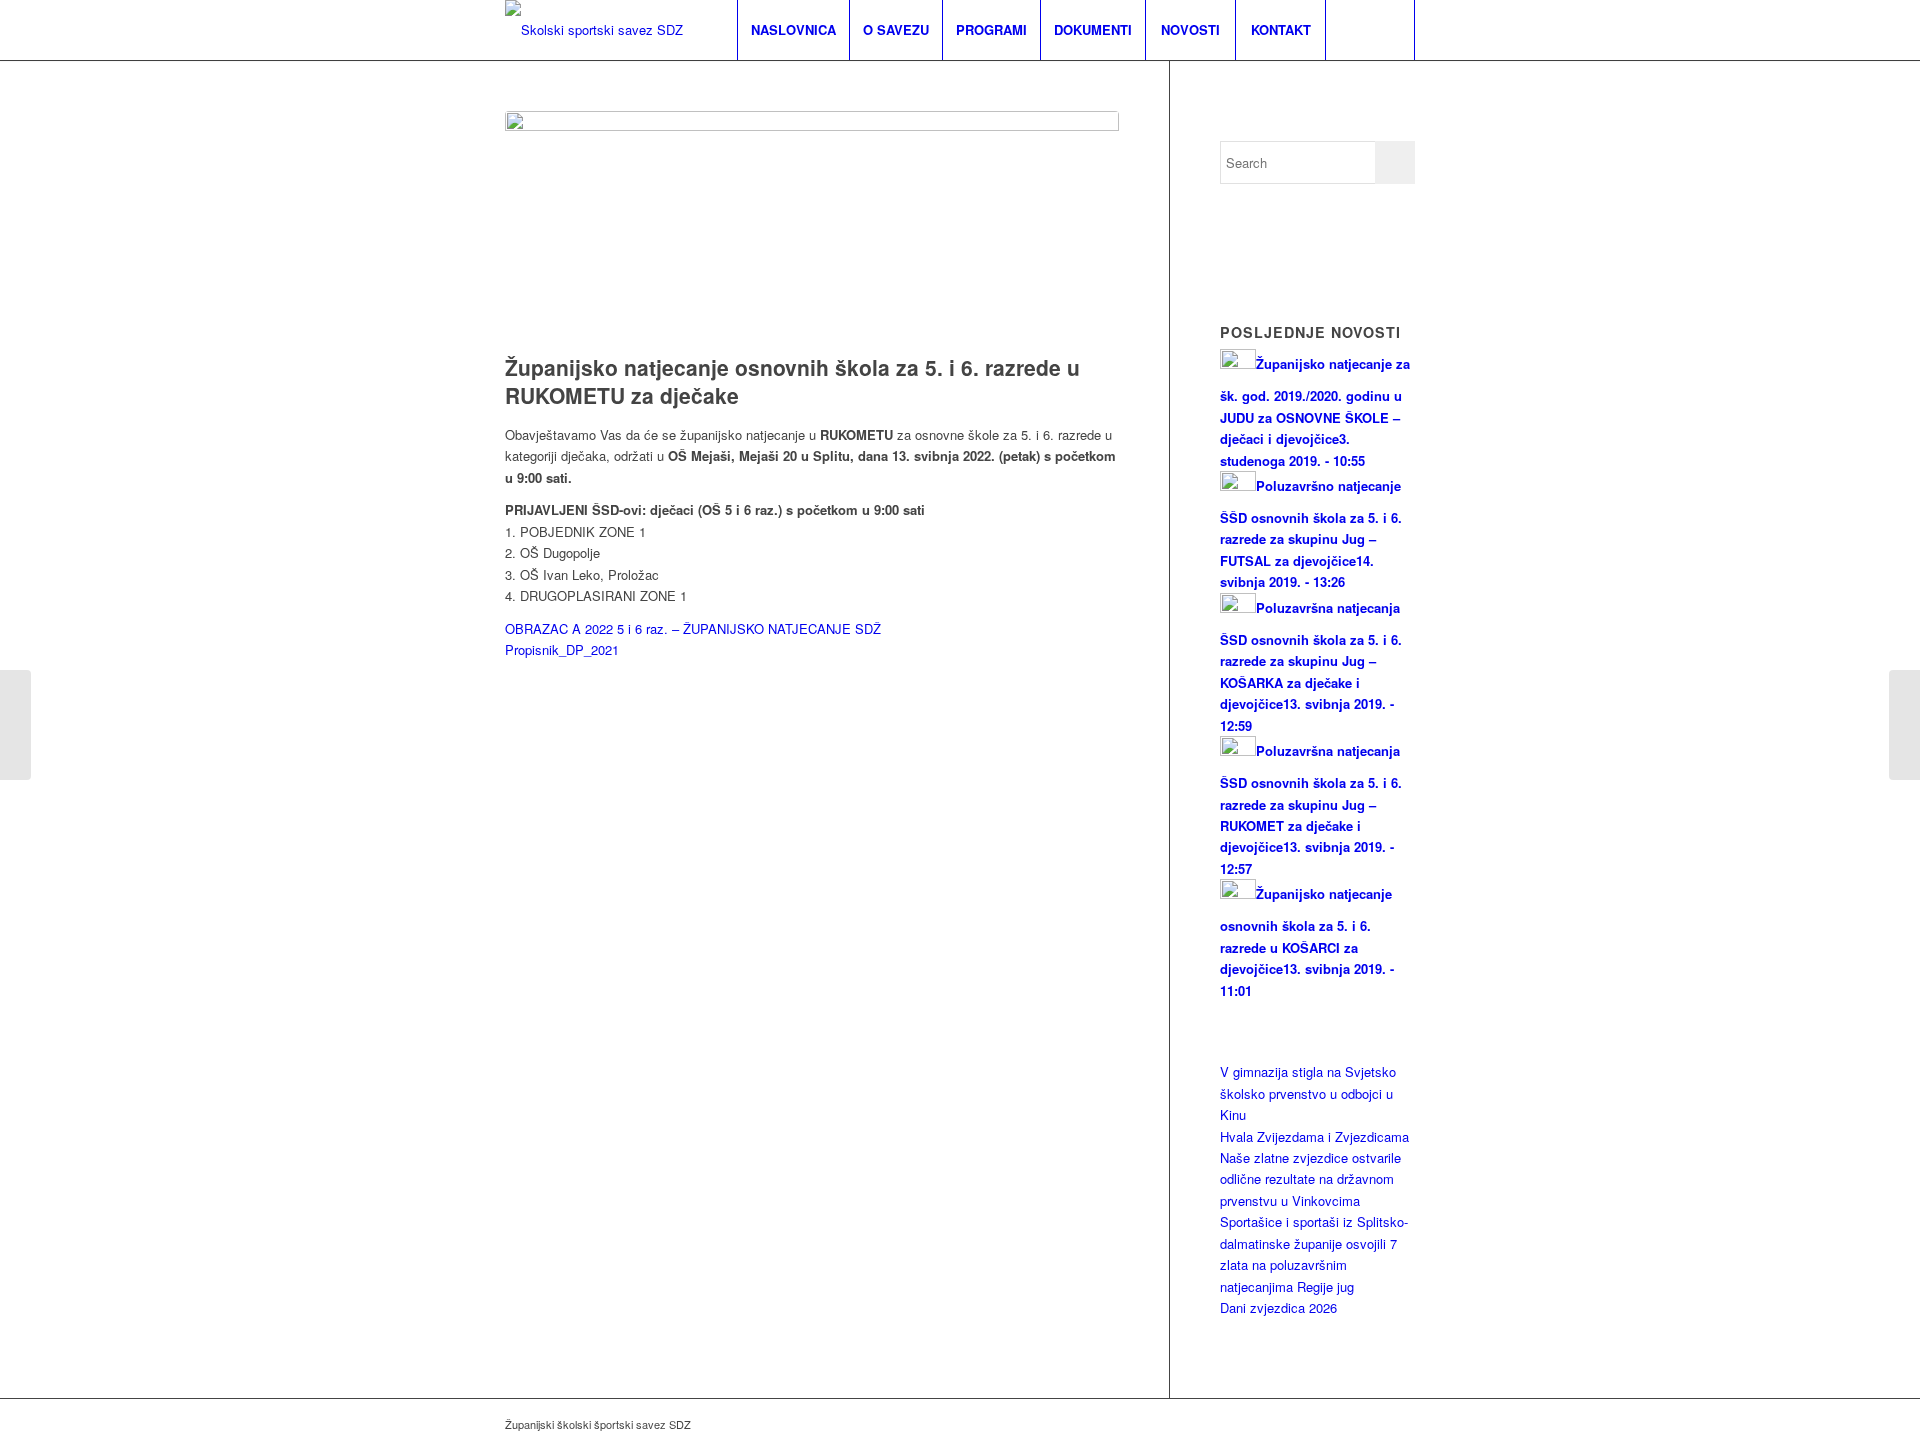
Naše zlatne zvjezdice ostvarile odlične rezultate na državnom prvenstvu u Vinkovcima (1310, 1179)
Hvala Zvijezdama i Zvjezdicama (1314, 1136)
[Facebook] (1400, 1424)
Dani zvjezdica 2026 (1278, 1307)
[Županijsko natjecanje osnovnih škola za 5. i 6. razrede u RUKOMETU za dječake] (812, 227)
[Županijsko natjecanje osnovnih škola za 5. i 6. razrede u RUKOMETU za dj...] (15, 725)
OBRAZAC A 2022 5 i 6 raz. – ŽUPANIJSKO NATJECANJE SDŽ (693, 628)
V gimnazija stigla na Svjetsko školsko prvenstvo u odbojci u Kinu (1308, 1093)
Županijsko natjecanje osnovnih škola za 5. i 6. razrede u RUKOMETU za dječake (792, 380)
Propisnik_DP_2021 (562, 649)
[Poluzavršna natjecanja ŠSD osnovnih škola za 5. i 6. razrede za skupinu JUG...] (1904, 725)
